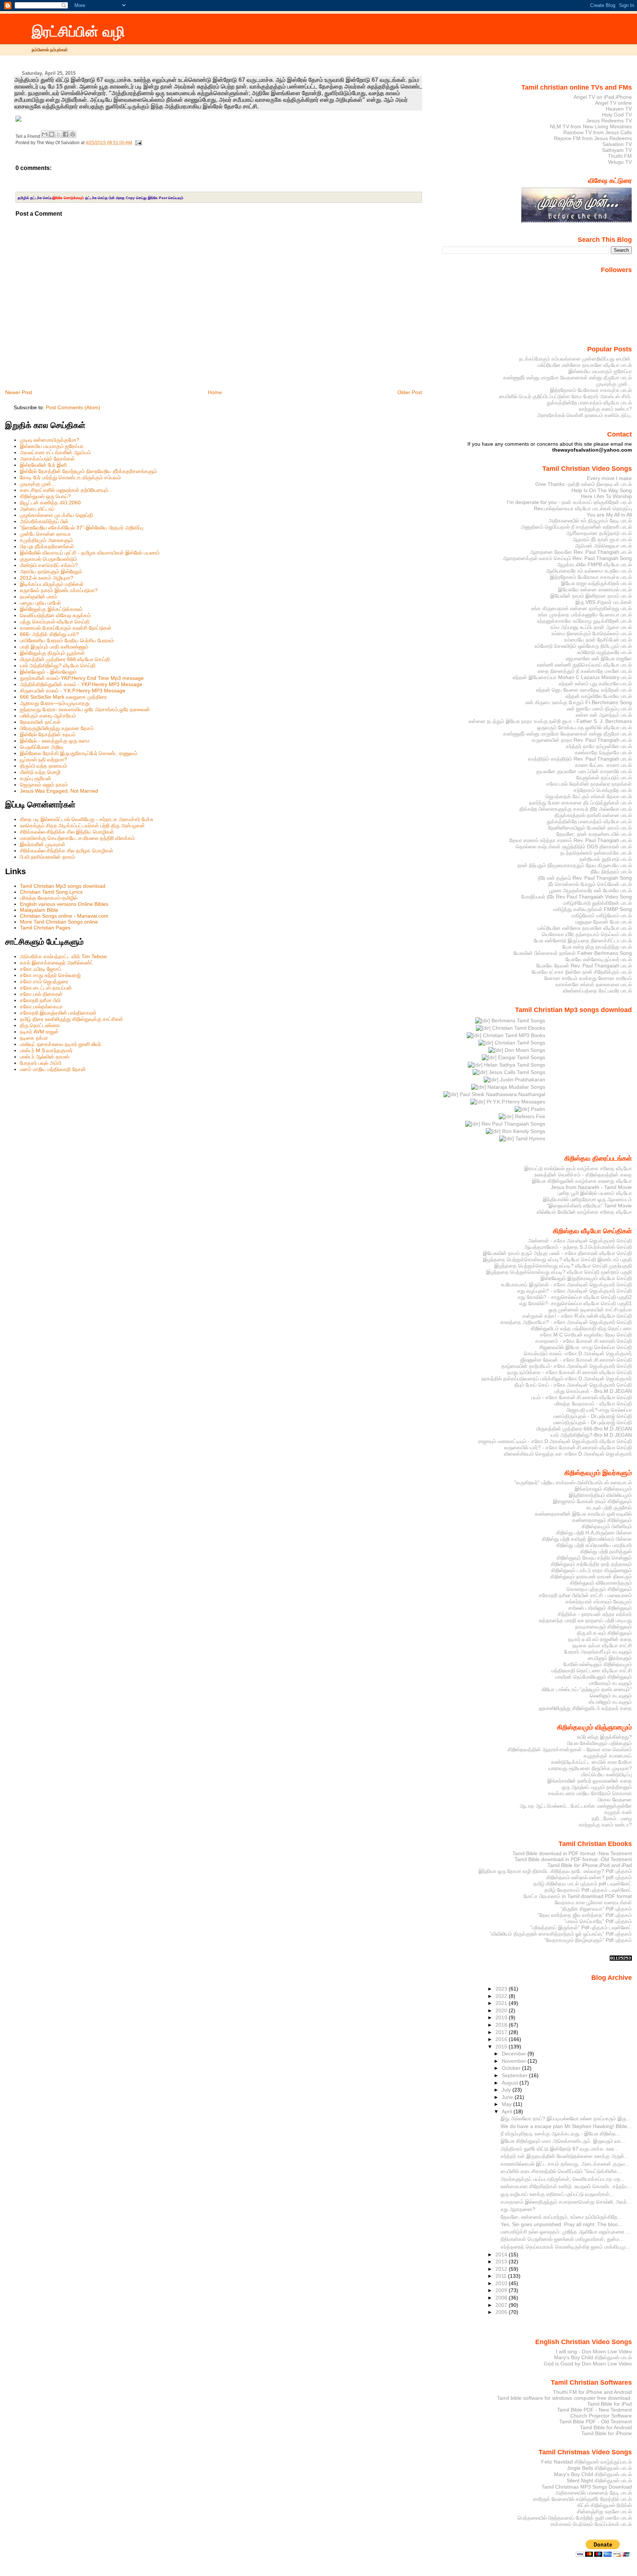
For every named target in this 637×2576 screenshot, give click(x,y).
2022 (502, 1996)
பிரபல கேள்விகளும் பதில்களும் (599, 1743)
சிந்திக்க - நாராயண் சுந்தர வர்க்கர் (595, 1614)
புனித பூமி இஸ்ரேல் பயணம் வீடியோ (595, 1193)
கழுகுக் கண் (618, 1812)
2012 (502, 2269)
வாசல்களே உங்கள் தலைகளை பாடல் (594, 984)
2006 (502, 2312)
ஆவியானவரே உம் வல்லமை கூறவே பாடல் (589, 571)
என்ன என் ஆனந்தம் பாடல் (604, 715)
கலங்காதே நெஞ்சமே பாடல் (603, 752)
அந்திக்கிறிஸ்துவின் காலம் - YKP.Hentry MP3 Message (81, 684)
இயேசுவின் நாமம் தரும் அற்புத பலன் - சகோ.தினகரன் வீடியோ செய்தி (557, 1253)
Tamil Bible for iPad (610, 2404)
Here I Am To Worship (606, 496)
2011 (502, 2276)
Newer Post (19, 392)
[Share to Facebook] (66, 134)
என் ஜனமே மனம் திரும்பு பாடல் (599, 709)
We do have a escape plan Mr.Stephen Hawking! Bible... (566, 2126)
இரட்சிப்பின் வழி (78, 32)
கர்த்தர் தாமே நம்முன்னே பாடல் (599, 746)
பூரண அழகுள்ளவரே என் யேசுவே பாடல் (591, 890)
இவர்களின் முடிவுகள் (43, 844)
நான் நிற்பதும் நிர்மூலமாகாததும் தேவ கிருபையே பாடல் (575, 865)
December (515, 2054)
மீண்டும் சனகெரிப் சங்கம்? (49, 565)
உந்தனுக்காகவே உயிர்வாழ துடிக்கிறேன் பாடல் (584, 621)
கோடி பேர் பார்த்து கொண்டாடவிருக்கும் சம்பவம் (70, 477)
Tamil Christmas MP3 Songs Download (587, 2487)
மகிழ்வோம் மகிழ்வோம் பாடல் (602, 915)
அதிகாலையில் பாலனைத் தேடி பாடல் (594, 2493)
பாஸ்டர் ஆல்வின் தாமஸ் (45, 1057)
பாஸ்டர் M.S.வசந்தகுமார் (46, 1050)
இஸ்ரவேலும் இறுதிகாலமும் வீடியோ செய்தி (586, 1278)
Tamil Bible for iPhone (607, 2433)
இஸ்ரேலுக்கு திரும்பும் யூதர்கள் (52, 653)
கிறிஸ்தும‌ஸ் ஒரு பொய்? (45, 496)
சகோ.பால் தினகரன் (41, 994)
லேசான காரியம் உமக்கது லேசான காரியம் (588, 978)
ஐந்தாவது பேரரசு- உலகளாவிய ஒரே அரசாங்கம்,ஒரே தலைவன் (85, 709)
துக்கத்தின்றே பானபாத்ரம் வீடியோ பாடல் (589, 403)
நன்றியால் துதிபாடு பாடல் (606, 859)
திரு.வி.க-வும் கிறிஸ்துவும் (604, 1633)
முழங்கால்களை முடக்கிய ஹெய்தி (56, 515)
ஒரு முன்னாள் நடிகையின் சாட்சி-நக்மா (590, 1310)
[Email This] (45, 134)
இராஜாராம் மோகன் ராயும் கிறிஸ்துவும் (592, 1501)
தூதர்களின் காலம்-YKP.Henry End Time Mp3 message (82, 678)
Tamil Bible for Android (606, 2427)
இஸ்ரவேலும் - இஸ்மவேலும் (48, 672)
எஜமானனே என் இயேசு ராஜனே (599, 658)
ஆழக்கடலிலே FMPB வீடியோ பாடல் (594, 564)
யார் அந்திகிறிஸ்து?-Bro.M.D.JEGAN (591, 1435)
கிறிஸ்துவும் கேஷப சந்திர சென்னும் (594, 1558)
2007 (502, 2305)
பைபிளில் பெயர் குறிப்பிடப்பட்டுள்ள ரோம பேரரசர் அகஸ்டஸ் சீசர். (565, 396)
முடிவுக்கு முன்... (38, 484)
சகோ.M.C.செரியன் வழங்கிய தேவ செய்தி (586, 1335)
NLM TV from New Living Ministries (591, 126)
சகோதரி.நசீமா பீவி (40, 1000)
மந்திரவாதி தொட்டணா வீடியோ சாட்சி (592, 1671)
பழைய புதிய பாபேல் (40, 603)
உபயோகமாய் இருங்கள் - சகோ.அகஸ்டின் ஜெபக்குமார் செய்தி (566, 1284)
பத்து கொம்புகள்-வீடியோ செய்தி (55, 622)
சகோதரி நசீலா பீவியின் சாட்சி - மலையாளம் (585, 1595)
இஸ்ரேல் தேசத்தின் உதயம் (48, 734)
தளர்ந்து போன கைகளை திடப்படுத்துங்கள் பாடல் (580, 803)
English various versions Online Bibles (64, 904)
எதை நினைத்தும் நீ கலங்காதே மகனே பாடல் (585, 671)
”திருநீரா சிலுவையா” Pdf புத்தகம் (596, 1909)
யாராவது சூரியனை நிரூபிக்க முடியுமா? (590, 1768)
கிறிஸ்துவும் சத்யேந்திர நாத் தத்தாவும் (591, 1564)
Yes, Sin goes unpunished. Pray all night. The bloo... (561, 2224)
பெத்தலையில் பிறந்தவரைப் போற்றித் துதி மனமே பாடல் (575, 2518)
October (512, 2068)
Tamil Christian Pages (45, 928)
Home (215, 392)
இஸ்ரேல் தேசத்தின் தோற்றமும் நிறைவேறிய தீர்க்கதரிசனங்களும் (88, 471)
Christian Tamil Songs (519, 1043)
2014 (502, 2255)
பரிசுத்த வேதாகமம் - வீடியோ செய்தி (593, 1404)
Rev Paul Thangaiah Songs (513, 1124)
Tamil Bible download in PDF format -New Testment (572, 1853)
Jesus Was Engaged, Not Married (59, 791)
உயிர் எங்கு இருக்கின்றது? (604, 1737)
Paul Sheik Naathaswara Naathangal (502, 1094)
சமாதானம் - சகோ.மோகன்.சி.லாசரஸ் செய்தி (584, 1341)
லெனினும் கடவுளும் (611, 1696)
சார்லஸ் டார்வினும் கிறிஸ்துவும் (600, 1608)
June (508, 2097)
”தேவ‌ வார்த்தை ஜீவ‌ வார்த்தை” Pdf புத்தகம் (585, 1915)
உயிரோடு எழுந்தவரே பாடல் (604, 652)
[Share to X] (59, 134)
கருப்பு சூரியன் (36, 778)
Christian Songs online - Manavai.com (64, 916)
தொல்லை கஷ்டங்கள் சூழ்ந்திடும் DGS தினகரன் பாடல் (574, 847)
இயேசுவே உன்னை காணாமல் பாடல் (595, 590)
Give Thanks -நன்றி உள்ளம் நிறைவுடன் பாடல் (584, 484)
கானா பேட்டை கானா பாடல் (603, 765)
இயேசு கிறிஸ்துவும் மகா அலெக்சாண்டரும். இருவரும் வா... (563, 2141)
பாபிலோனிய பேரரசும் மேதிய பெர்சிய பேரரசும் (67, 640)
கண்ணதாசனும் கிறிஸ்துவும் (602, 1520)
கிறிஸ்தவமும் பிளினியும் (607, 1526)
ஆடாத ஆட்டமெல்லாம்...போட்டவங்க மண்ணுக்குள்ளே (576, 1806)
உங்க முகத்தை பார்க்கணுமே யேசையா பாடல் (585, 615)
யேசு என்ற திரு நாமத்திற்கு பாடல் (597, 947)
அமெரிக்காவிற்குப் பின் (44, 521)
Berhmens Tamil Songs (518, 1021)
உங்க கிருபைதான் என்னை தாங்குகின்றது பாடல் (582, 608)
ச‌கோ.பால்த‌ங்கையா (41, 1007)
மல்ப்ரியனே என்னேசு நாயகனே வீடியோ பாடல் (585, 365)
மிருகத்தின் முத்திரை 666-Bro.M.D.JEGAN (584, 1429)
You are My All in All (609, 515)
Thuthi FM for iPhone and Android (592, 2392)
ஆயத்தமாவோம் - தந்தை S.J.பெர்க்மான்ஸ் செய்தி (578, 1247)
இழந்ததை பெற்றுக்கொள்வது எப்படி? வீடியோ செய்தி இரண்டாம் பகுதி (557, 1259)
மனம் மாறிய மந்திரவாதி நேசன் (53, 1069)
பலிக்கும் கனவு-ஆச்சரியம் (48, 716)
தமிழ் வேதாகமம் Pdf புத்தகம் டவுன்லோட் (588, 1890)
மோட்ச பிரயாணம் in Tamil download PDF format (578, 1896)
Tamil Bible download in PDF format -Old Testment (573, 1859)
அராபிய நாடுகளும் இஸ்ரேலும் (51, 571)
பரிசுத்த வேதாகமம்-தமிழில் (49, 898)
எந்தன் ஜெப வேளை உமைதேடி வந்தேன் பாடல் (584, 690)
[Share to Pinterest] (73, 134)
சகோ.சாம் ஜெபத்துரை (44, 981)
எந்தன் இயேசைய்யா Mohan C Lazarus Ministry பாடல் (572, 677)
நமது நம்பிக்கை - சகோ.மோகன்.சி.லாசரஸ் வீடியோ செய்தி (570, 1372)
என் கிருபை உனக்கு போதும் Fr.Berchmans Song (579, 702)
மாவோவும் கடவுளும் (610, 1683)
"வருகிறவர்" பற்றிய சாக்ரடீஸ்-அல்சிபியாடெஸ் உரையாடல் (573, 1482)
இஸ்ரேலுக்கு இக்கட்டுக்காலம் (51, 609)
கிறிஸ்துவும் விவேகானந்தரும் (601, 1583)
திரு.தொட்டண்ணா (40, 1025)
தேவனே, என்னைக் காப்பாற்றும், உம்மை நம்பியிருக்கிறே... (561, 2217)
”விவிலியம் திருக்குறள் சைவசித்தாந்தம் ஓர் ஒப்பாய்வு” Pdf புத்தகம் (561, 1934)
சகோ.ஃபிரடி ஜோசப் (41, 969)
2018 (502, 2025)
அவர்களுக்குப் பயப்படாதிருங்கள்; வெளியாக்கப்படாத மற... (563, 2179)
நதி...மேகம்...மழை (612, 1818)
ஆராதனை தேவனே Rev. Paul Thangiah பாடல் (581, 552)
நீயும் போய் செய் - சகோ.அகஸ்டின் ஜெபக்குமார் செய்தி (573, 1385)
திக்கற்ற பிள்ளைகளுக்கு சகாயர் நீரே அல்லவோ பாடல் (576, 809)
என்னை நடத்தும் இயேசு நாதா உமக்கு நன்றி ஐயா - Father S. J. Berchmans (550, 721)
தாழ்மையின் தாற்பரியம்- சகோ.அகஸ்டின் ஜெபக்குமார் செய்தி (567, 1366)
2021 (502, 2003)
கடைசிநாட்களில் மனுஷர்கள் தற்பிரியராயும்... (66, 490)
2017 (502, 2032)
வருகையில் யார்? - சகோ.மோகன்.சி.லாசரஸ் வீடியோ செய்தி (568, 1447)
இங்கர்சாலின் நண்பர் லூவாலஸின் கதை (590, 1781)
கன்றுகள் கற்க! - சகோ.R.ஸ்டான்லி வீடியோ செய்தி (577, 1316)
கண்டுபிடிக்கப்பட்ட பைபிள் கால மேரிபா (591, 1762)
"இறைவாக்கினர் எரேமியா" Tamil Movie (589, 1206)
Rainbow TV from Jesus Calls (598, 132)
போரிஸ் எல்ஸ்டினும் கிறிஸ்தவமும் (598, 1664)
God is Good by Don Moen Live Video (588, 2364)
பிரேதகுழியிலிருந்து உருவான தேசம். (58, 728)
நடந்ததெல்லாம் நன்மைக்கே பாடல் (596, 853)
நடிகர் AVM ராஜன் (39, 1032)
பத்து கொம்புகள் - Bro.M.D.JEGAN (593, 1391)
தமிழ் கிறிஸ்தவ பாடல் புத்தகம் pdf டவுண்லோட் (583, 1884)
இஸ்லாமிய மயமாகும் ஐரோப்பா (52, 446)
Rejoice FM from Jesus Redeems (593, 138)
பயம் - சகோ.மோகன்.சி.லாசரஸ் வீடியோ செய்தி (582, 1397)
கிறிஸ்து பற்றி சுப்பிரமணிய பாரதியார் (594, 1545)
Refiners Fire (529, 1116)
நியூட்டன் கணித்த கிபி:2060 (50, 503)
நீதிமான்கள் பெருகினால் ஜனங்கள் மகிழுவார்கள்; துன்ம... (562, 2239)
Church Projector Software (601, 2416)
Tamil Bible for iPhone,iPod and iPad (590, 1865)
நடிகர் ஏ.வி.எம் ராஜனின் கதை (600, 1639)
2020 (502, 2010)
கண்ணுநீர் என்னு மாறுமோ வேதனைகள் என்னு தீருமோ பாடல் (568, 378)
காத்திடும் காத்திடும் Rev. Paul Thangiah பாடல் (580, 759)
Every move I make (609, 478)
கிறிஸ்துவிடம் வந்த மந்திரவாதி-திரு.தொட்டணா (581, 1328)
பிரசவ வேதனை (615, 1800)
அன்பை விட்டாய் (37, 509)
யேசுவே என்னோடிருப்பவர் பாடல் (599, 959)
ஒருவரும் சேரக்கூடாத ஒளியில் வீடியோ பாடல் (584, 727)
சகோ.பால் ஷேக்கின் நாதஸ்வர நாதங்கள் (589, 784)
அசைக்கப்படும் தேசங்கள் (47, 459)
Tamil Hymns (530, 1138)
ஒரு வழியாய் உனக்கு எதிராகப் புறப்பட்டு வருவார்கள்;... (558, 2194)
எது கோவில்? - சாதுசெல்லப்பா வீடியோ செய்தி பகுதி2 (575, 1297)
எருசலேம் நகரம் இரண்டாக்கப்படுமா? (59, 590)
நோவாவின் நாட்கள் (40, 722)
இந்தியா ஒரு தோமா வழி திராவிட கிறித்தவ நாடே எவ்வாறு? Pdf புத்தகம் (555, 1871)
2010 (502, 2283)
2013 (502, 2262)
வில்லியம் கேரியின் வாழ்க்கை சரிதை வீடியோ (584, 1212)
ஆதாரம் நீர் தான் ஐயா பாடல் (602, 539)
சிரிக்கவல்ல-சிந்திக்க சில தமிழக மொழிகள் (67, 851)
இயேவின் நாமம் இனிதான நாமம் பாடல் (591, 596)
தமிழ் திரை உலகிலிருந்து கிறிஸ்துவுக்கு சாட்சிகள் (72, 1019)
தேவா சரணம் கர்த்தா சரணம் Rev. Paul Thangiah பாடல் (571, 840)
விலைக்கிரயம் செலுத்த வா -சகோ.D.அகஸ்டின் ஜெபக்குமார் (568, 1454)
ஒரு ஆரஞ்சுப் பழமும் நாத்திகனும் (597, 1787)
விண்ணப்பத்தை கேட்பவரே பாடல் (597, 991)
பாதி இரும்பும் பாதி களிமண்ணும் (54, 647)
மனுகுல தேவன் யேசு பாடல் (604, 922)
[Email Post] (138, 143)
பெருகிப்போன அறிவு (42, 747)
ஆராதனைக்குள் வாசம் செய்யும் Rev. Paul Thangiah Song (567, 558)
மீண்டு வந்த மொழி (40, 772)
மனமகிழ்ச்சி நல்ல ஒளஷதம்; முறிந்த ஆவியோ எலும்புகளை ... (565, 2232)
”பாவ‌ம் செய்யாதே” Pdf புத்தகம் (598, 1921)
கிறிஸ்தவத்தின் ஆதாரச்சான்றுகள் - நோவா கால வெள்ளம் (570, 1749)
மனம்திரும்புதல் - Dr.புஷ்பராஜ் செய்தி (593, 1416)
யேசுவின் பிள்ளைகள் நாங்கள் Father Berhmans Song (573, 953)
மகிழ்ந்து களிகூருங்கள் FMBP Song (593, 909)
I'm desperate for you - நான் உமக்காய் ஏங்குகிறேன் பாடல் (569, 502)
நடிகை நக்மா (34, 1038)
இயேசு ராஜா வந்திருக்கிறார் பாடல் (596, 583)
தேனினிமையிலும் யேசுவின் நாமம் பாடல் (590, 828)
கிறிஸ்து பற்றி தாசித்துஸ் (606, 1551)
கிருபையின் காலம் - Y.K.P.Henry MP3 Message (73, 691)
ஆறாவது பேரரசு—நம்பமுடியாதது (55, 703)
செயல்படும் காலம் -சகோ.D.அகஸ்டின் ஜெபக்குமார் (578, 1353)
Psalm (537, 1109)
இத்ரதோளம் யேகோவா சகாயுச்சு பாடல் (591, 390)
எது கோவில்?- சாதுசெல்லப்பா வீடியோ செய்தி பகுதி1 (576, 1303)
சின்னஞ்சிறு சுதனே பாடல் (604, 2511)
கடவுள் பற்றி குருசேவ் (609, 1508)
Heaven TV (619, 109)
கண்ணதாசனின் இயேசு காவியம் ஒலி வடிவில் (583, 1514)
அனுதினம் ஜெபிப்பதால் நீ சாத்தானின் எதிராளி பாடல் (576, 527)
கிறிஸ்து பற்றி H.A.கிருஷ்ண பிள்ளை (594, 1533)
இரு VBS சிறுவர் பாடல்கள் (604, 602)
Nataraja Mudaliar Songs (516, 1087)
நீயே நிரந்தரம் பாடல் (611, 872)
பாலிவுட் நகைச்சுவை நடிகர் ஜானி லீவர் (60, 1044)
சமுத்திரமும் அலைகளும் (46, 540)
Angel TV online (613, 103)
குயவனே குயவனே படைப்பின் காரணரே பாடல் (584, 771)
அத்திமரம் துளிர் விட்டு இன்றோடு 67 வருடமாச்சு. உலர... (560, 2149)
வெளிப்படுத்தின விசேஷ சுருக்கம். (56, 615)
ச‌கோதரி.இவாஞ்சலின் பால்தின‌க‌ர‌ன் (58, 1013)
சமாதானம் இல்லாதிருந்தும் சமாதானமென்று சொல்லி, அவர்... (566, 2202)
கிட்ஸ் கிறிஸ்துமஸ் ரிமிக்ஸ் (605, 2505)
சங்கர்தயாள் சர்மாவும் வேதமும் (599, 1602)
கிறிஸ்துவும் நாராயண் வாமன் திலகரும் (591, 1576)
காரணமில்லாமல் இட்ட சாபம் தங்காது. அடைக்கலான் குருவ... (565, 2164)
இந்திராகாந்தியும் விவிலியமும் (600, 1495)
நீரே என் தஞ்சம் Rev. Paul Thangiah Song (585, 878)
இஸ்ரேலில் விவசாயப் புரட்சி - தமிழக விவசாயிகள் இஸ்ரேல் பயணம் (90, 553)
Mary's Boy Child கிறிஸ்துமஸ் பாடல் (593, 2357)
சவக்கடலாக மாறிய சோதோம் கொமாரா (590, 1793)
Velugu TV (620, 162)
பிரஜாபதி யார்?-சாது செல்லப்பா (599, 1410)
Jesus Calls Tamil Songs (516, 1072)
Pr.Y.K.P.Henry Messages (515, 1102)
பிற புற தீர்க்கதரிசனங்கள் (47, 546)
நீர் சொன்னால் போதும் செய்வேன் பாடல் (590, 884)
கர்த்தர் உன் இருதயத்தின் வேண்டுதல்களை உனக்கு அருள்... (565, 2156)
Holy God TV (617, 115)
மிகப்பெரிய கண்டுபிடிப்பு (607, 1774)
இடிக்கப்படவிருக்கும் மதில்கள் (52, 584)
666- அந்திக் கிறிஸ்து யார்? (49, 634)
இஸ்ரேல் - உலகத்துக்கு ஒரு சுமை (55, 741)
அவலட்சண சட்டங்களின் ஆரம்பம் (55, 452)
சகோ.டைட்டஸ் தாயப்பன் (46, 988)
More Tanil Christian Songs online (59, 922)
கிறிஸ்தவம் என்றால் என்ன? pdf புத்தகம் (589, 1877)
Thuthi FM (620, 156)
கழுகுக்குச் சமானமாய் (608, 1756)
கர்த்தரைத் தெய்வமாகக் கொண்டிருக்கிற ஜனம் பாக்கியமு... (565, 2247)
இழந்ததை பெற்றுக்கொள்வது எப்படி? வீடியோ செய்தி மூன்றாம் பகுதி (559, 1272)
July (507, 2090)
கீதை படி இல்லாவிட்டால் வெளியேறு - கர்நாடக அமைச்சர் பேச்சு (87, 819)
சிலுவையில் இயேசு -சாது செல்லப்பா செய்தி (586, 1347)
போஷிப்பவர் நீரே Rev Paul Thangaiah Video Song (577, 897)
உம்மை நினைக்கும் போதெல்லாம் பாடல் (592, 633)
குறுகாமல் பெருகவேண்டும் (48, 559)
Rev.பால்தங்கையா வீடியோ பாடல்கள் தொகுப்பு (583, 508)
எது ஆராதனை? (518, 2209)
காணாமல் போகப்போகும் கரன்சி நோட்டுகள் (66, 628)
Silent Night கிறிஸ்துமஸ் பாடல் (599, 2481)
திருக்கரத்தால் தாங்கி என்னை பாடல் (593, 815)
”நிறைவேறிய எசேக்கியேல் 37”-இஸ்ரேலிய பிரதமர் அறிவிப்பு (82, 528)
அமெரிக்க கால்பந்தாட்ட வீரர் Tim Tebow (63, 956)
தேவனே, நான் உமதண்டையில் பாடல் (594, 834)
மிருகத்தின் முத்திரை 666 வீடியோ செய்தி (65, 659)
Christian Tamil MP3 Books (513, 1035)
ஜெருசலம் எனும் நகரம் (44, 785)
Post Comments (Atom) (73, 407)
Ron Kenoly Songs (523, 1131)
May (507, 2104)
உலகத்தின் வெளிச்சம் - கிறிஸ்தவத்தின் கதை (583, 1175)
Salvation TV (617, 144)
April (508, 2111)
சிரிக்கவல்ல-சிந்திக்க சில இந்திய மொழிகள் (67, 832)
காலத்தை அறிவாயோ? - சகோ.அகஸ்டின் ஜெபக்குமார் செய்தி (566, 1322)
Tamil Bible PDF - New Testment (594, 2410)
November (515, 2061)
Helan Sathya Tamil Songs (514, 1065)
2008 (502, 2298)
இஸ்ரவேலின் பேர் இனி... (46, 465)
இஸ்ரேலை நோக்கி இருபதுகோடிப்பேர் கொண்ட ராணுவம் (79, 753)
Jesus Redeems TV (609, 121)
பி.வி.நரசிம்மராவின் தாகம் (48, 857)
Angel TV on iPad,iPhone (603, 97)
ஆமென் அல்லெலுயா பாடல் (603, 546)
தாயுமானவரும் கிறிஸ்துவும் (603, 1627)
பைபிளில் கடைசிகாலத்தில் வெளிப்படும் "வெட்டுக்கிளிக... (561, 2171)
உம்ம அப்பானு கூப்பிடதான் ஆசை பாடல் (591, 627)
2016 (502, 2039)
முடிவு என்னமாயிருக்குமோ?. (50, 440)
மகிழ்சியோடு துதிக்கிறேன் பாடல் (597, 903)
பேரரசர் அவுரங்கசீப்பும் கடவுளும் (598, 1652)
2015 (502, 2047)
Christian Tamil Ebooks (518, 1028)
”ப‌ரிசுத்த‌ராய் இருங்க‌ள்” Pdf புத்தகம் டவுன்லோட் (581, 1927)
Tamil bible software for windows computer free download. (564, 2398)
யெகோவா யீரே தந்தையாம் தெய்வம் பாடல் (587, 934)
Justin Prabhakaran (522, 1080)
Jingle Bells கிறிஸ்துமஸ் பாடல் (599, 2468)
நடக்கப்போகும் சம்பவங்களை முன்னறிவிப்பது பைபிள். (575, 359)
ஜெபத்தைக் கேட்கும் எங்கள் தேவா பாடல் (589, 796)
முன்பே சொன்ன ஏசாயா (45, 534)
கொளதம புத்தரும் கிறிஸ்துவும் (599, 1589)
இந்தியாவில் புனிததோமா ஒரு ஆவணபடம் (587, 1199)
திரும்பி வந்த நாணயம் (43, 766)
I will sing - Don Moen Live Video (594, 2351)
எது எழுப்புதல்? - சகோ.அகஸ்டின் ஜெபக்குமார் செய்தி (575, 1291)
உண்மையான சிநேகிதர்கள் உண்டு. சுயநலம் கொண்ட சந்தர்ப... (566, 2186)
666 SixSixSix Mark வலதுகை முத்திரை (63, 697)
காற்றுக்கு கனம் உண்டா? (605, 409)
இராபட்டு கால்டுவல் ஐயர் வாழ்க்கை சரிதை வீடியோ (578, 1168)
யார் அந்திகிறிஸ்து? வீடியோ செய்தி (58, 665)
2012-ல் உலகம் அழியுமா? (47, 578)
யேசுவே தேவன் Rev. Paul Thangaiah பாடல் (584, 966)
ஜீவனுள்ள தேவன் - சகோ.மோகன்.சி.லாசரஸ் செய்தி (576, 1360)
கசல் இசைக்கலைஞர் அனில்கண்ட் (57, 963)
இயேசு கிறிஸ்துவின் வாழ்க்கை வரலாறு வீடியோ (582, 1181)
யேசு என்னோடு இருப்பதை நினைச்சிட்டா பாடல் (583, 941)
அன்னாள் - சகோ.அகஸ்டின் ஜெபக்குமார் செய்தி (580, 1241)
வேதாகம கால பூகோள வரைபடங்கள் (593, 1902)
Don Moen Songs (524, 1050)
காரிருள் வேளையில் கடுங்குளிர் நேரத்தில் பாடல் (582, 2499)
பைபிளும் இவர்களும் (610, 1658)
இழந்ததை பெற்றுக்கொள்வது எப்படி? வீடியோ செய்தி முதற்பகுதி (563, 1266)
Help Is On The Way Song (602, 490)
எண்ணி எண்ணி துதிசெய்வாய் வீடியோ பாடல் (584, 665)
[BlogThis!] (52, 134)
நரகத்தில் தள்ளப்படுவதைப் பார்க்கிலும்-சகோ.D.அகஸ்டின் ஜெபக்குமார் (557, 1379)
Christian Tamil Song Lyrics (51, 892)
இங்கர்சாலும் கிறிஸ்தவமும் (603, 1489)
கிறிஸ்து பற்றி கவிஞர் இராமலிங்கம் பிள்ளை (587, 1539)
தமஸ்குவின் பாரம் (39, 597)
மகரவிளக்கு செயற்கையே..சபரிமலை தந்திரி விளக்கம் (77, 838)
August (511, 2083)
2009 (502, 2290)
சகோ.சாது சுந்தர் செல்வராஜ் (50, 975)
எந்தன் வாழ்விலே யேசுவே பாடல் (599, 696)
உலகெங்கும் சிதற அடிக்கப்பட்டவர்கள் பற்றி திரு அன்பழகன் (82, 825)
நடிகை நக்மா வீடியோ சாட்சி (602, 1645)
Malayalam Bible (39, 910)
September (515, 2075)
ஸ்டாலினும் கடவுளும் (610, 1702)
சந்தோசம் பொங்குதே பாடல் (603, 790)
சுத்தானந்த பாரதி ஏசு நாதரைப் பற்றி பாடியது (585, 1620)
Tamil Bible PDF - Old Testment (596, 2422)
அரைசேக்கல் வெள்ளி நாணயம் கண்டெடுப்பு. (584, 415)
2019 (502, 2017)
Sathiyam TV (617, 150)
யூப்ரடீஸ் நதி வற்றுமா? (43, 759)
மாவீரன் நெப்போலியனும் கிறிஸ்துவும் (594, 1677)
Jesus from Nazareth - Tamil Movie (591, 1187)
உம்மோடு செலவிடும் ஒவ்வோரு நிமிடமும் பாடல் (583, 646)
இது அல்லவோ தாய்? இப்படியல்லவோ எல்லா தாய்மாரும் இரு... (565, 2118)
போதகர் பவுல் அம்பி (41, 1063)
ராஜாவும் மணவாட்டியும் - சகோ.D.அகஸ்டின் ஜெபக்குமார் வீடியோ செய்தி (555, 1441)
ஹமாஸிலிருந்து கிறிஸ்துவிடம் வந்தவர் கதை (585, 1708)
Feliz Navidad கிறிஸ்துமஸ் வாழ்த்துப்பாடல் (586, 2462)
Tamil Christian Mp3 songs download (63, 886)
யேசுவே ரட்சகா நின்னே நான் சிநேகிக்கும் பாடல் (582, 972)
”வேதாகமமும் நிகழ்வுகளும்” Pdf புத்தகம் (588, 1940)
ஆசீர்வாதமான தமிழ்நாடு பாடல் (599, 533)
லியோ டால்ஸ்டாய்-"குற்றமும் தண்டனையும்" (587, 1689)
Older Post (410, 392)
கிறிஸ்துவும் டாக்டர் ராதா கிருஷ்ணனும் (591, 1570)
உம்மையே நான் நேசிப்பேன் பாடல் (598, 640)
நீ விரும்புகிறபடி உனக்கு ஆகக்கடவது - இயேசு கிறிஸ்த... (561, 2134)
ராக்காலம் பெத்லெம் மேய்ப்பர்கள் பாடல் (591, 2524)
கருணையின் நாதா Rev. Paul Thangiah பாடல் (582, 740)
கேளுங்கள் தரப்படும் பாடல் (604, 778)
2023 (502, 1989)
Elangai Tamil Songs (521, 1057)
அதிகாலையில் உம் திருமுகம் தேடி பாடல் (590, 521)
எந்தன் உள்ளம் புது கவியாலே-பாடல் (595, 684)
